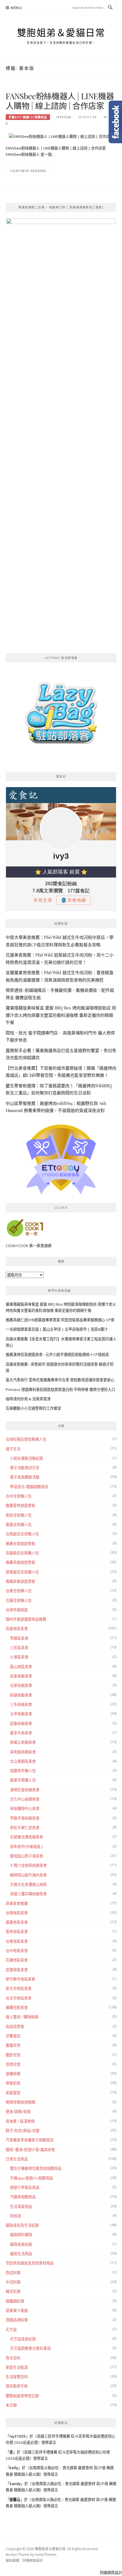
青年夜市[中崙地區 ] (26, 1847)
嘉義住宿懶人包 (19, 1525)
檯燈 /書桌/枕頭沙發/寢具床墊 (30, 2150)
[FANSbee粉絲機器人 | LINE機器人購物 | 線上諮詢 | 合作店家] (61, 136)
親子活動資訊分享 (25, 1468)
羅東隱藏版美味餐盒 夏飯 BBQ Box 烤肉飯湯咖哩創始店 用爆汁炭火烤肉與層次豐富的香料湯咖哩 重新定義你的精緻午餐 (61, 1015)
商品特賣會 (15, 2027)
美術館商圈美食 (23, 1752)
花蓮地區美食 (17, 1960)
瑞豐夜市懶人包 (23, 1771)
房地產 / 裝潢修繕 (20, 2121)
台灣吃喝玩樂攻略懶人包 (26, 1439)
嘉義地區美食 (17, 1922)
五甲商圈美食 (21, 1714)
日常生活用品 (17, 2159)
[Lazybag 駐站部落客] (61, 715)
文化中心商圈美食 (25, 1799)
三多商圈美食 (21, 1704)
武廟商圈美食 (21, 1723)
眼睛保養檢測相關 (20, 2102)
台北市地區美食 (19, 1998)
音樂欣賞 (13, 2064)
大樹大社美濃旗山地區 (28, 1884)
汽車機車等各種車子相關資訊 (30, 2140)
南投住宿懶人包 (19, 1515)
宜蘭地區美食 (17, 1970)
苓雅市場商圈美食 (25, 1818)
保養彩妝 (13, 2083)
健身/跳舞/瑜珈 (18, 2112)
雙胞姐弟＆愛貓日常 (61, 33)
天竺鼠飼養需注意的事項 (30, 2348)
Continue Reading (28, 171)
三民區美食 (19, 1648)
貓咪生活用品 (21, 2254)
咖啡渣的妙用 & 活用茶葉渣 (28, 1399)
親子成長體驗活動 (25, 1477)
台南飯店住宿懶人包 (22, 1534)
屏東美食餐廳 (17, 1903)
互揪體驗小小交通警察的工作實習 (33, 1408)
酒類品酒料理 (17, 2320)
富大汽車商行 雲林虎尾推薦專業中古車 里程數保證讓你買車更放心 (60, 1380)
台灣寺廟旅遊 (17, 1610)
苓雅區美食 (19, 1638)
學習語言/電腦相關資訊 (29, 1487)
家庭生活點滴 (17, 2367)
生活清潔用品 (21, 2206)
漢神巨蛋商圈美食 (25, 1790)
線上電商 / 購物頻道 (22, 2017)
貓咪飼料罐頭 (21, 2235)
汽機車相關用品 (23, 2197)
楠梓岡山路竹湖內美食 (28, 1875)
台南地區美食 (17, 1913)
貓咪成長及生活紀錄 (22, 2225)
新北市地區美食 (19, 1988)
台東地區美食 (17, 1941)
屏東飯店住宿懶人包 (22, 1572)
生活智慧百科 (17, 2377)
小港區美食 (19, 1657)
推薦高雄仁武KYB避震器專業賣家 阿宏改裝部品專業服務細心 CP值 (60, 1320)
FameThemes (46, 2555)
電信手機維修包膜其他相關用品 (36, 2168)
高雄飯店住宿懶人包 (22, 1553)
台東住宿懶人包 (19, 1591)
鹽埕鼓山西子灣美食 (27, 1856)
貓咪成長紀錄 (21, 2244)
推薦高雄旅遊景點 (20, 1562)
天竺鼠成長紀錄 (23, 2339)
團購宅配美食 (17, 2007)
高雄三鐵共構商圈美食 (28, 1894)
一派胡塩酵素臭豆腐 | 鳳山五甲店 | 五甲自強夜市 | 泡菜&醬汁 (57, 1329)
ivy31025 (64, 117)
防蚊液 (15, 2216)
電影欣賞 (13, 2055)
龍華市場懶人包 (23, 1780)
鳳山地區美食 (21, 1667)
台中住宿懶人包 (19, 1496)
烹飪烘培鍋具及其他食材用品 (30, 2263)
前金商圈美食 (21, 1676)
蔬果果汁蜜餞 (17, 2310)
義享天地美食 (21, 1733)
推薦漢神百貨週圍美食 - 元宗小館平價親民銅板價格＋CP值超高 (57, 1355)
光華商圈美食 (21, 1685)
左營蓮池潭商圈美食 (27, 1837)
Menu (16, 8)
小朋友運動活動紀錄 (27, 1458)
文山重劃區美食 (23, 1761)
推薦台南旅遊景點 (20, 1544)
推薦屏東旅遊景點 (20, 1581)
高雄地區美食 (17, 1629)
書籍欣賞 (13, 2045)
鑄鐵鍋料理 (15, 2301)
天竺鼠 (11, 2330)
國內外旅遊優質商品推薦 (26, 1619)
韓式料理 (13, 2291)
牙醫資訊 (13, 2036)
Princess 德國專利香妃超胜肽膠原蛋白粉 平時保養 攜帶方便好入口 (60, 1389)
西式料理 (13, 2273)
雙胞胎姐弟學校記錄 (22, 2396)
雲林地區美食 (17, 1932)
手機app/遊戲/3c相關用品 (28, 117)
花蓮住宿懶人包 (19, 1600)
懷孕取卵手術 (17, 2386)
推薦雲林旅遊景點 (20, 1505)
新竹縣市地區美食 (20, 1979)
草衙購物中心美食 (25, 1808)
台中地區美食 (17, 1951)
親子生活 (13, 1449)
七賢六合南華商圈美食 (28, 1865)
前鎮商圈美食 (21, 1695)
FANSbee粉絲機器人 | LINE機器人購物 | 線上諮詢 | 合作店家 (60, 101)
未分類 (11, 2405)
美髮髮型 (13, 2093)
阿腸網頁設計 (33, 2561)
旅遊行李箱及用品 (25, 2187)
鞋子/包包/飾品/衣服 (23, 2131)
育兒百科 (13, 2358)
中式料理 (13, 2282)
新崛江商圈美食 (23, 1742)
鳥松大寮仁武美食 (25, 1828)
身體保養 (13, 2074)
